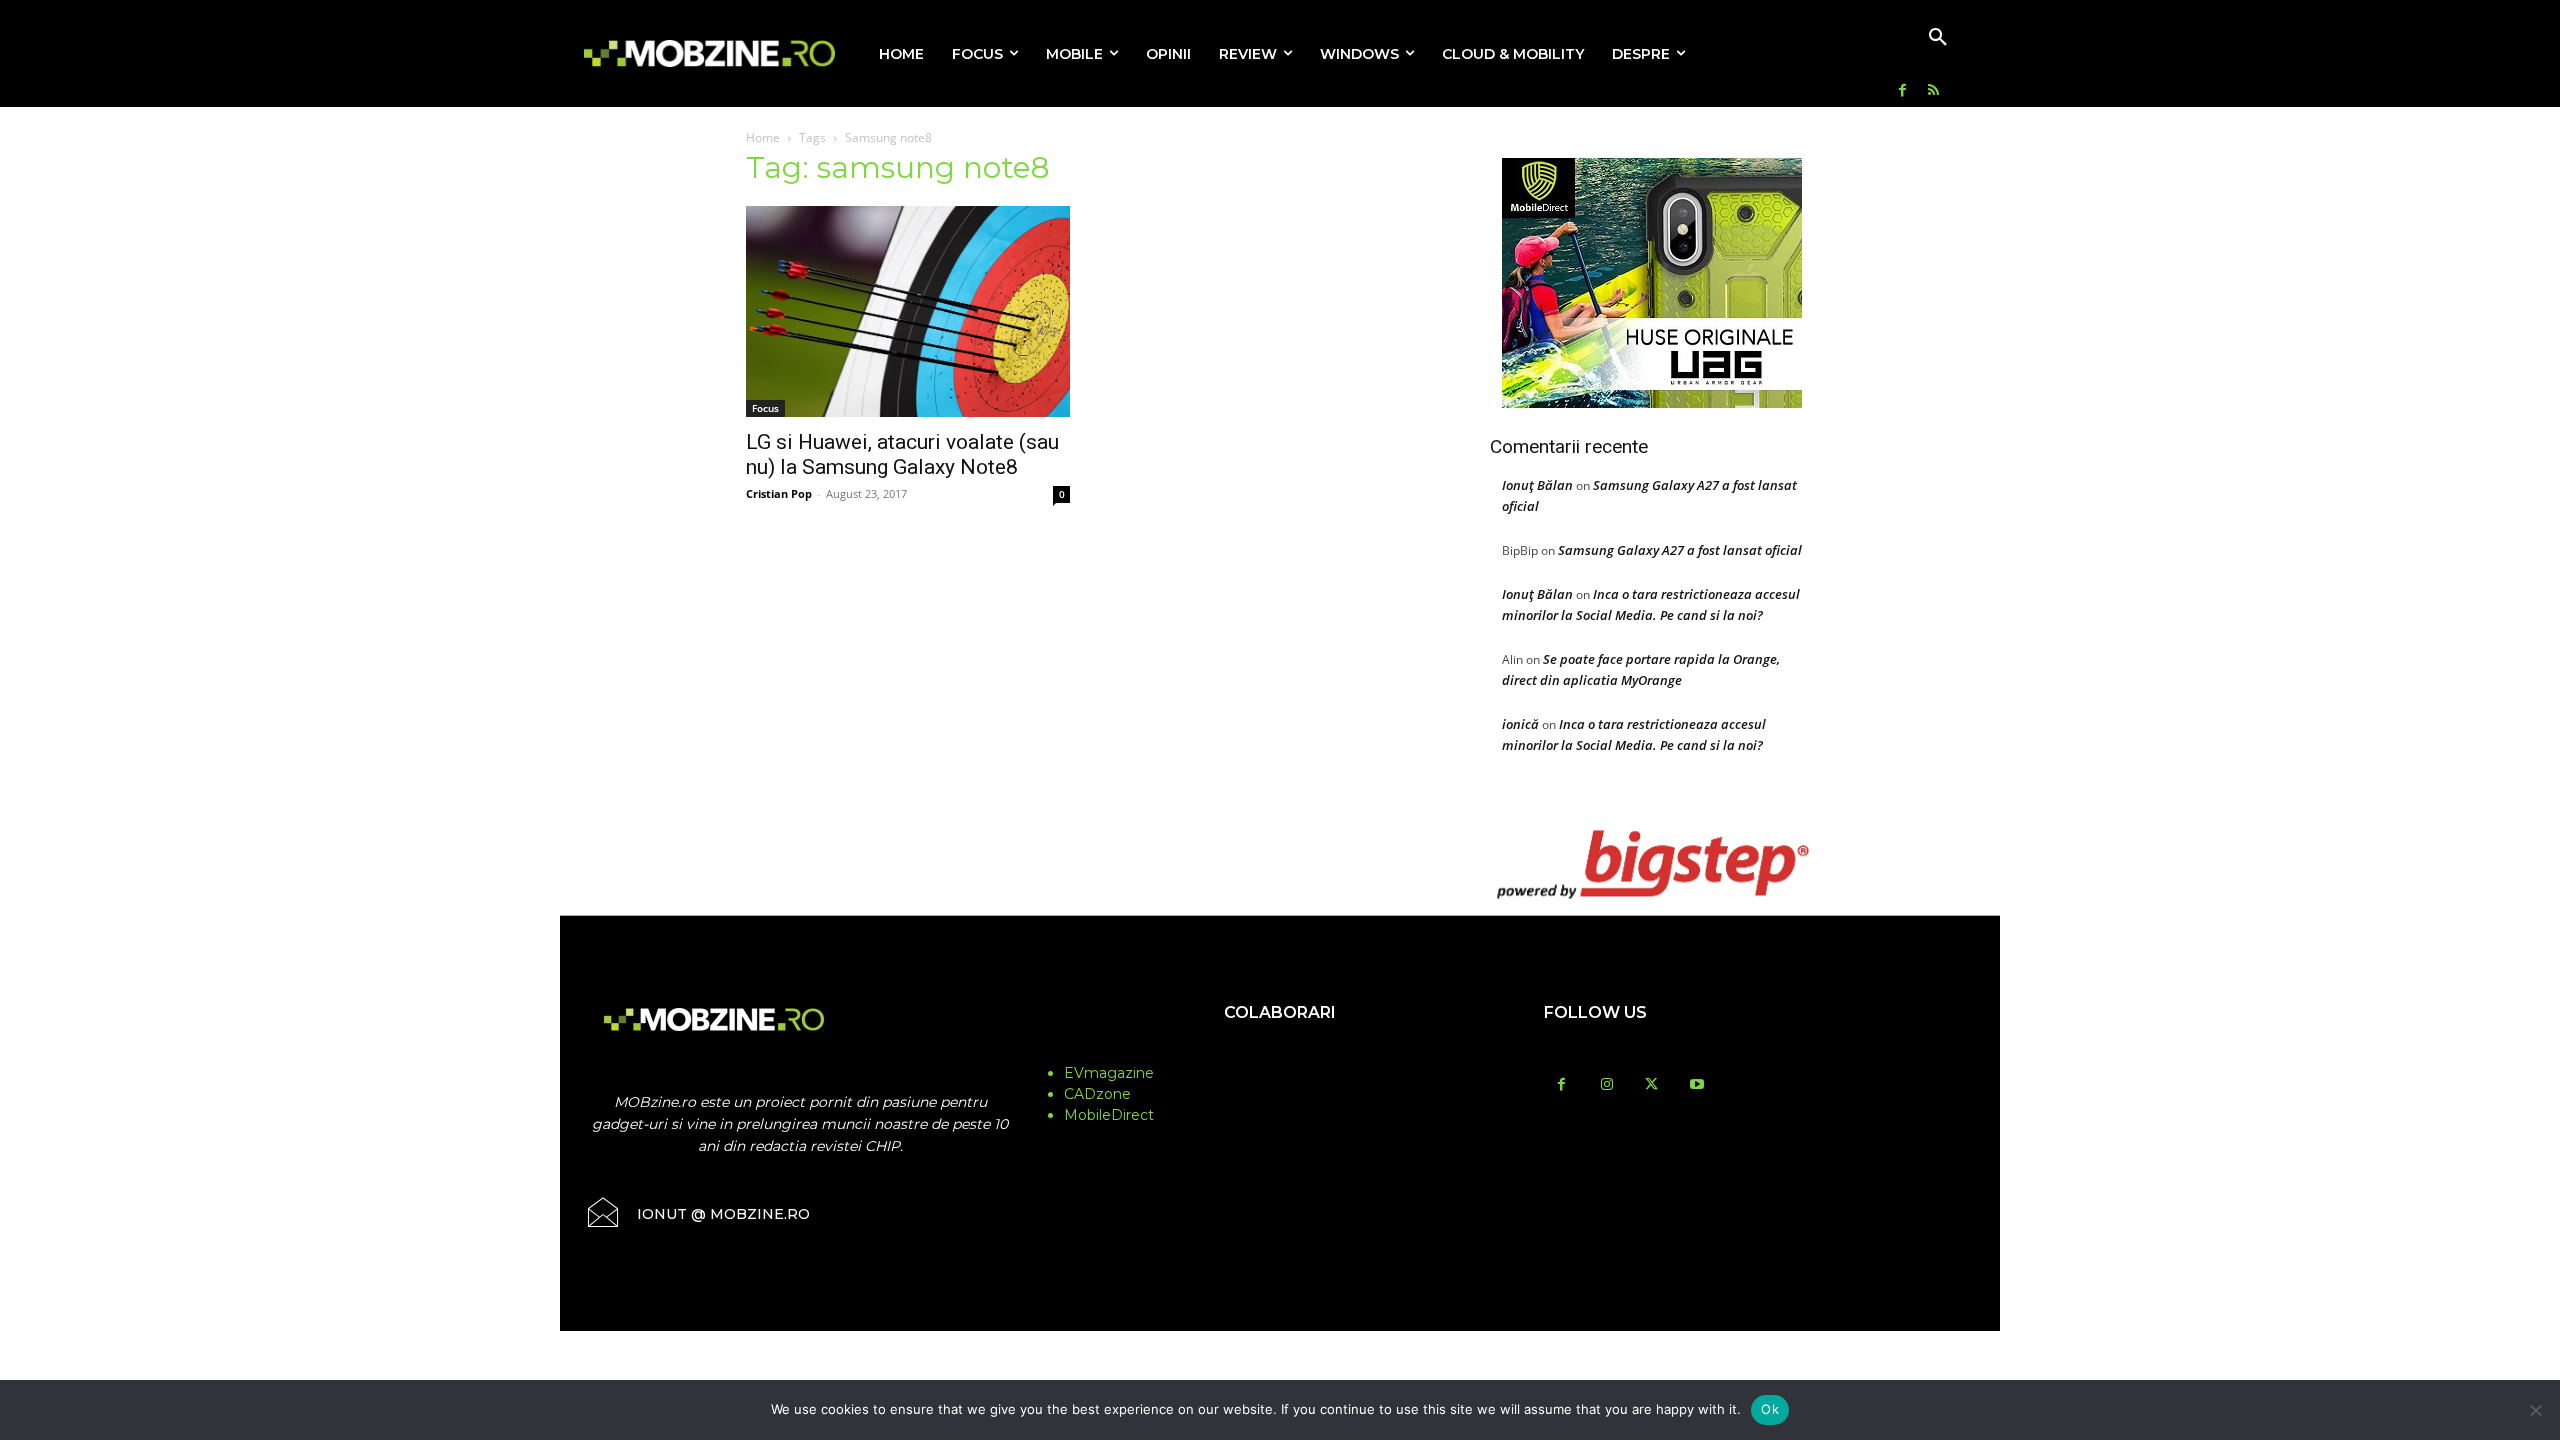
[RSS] (1933, 91)
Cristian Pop (779, 493)
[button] (1938, 38)
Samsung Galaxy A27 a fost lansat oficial (1680, 550)
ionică (1520, 724)
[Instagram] (1606, 1085)
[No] (2535, 1410)
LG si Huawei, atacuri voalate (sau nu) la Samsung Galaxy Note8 (902, 454)
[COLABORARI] (1280, 1052)
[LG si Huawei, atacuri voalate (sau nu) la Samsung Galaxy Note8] (908, 311)
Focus (765, 408)
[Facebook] (1902, 91)
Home (763, 137)
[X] (1651, 1085)
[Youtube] (1696, 1085)
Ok (1770, 1409)
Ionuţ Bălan (1537, 485)
